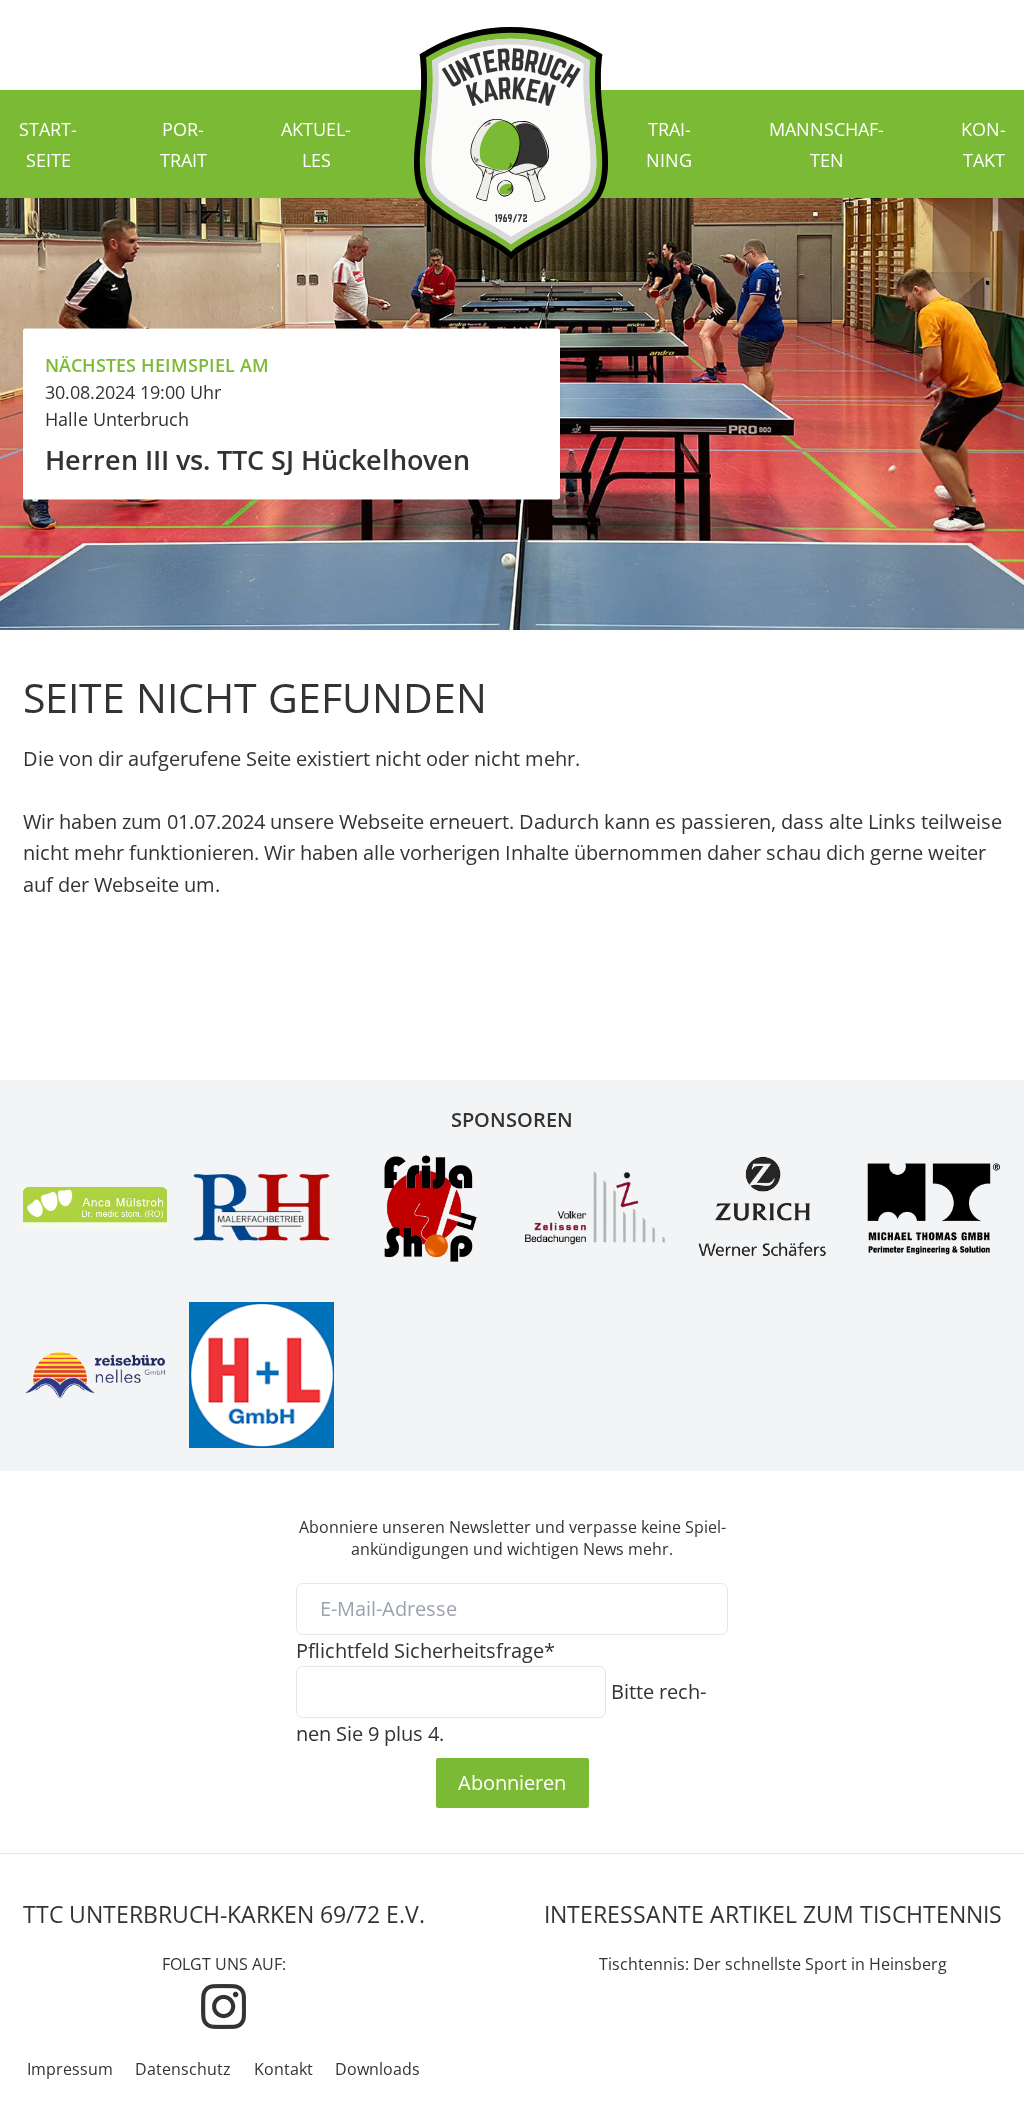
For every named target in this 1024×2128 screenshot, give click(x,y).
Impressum (70, 2069)
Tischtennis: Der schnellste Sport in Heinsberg (773, 1964)
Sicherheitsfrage (425, 1650)
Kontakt (283, 2069)
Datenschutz (183, 2069)
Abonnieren (512, 1782)
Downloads (377, 2069)
